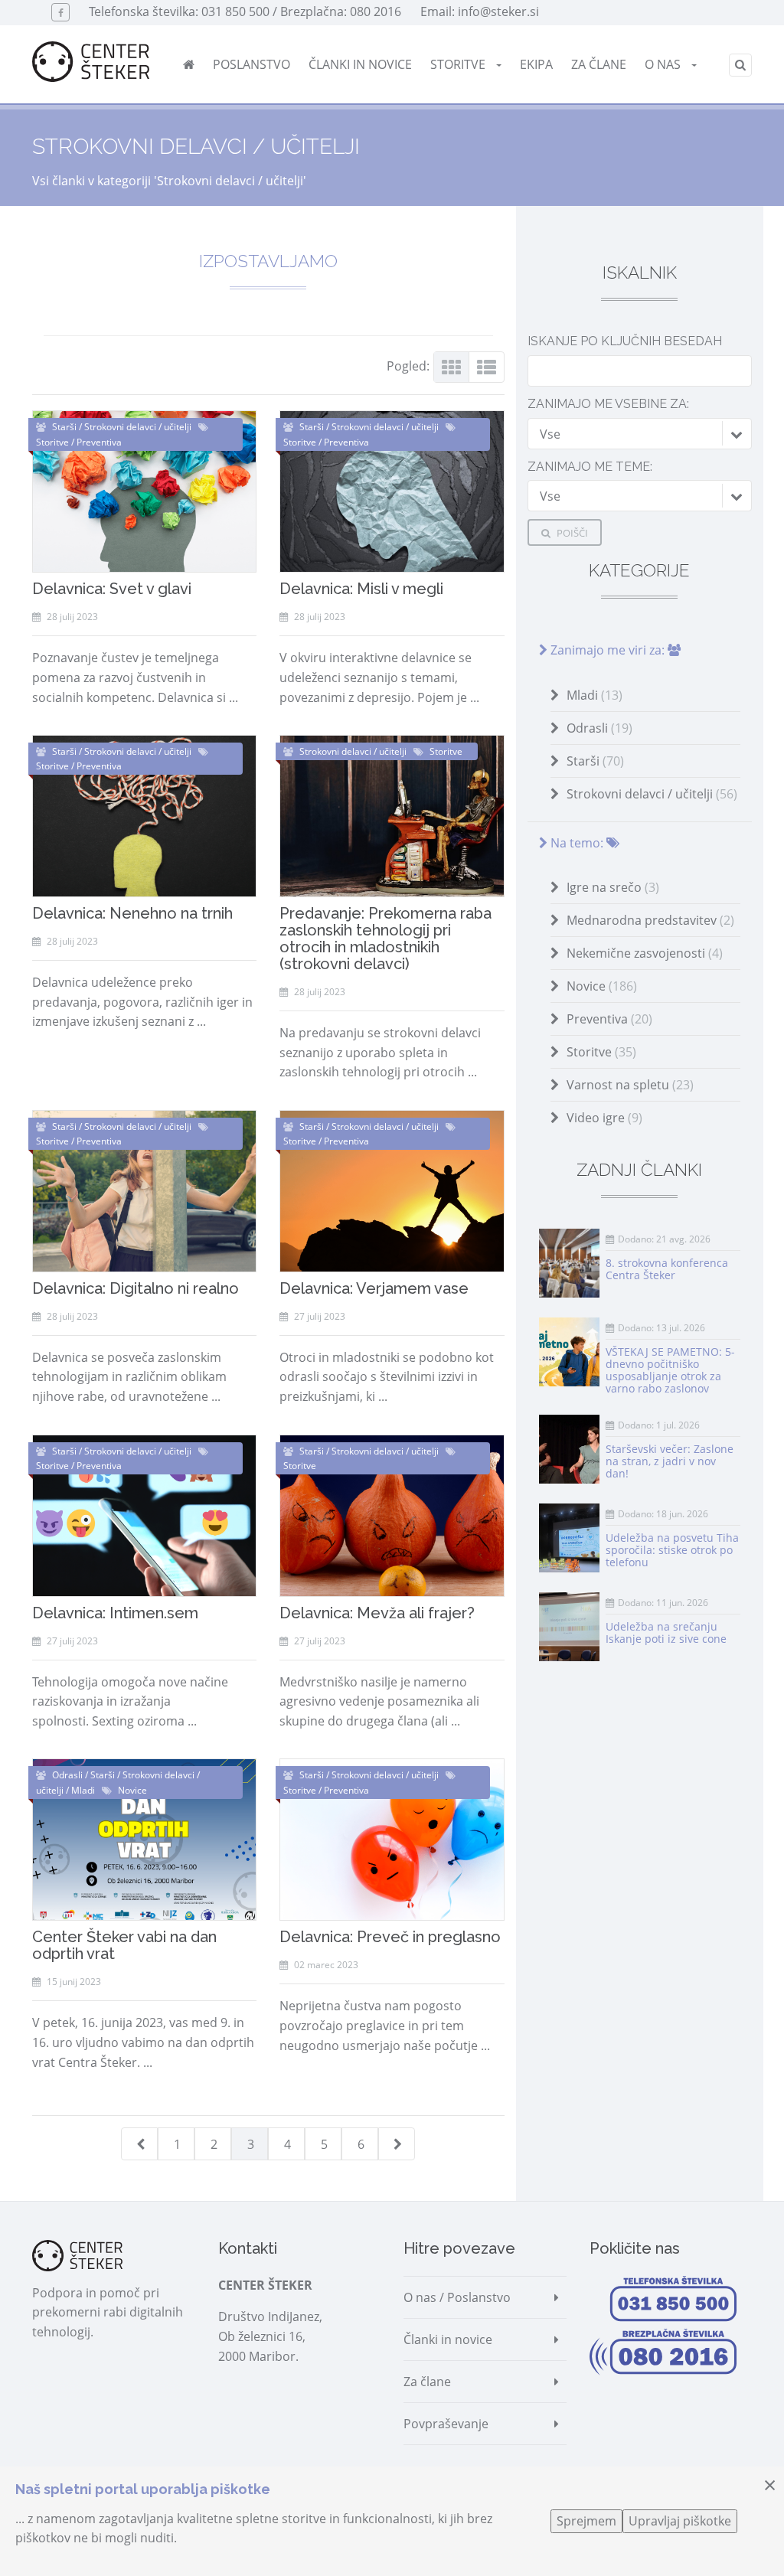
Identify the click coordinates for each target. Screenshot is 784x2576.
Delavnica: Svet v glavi (112, 589)
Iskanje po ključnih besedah (625, 341)
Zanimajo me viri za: (608, 650)
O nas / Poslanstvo (457, 2297)
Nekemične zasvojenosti (645, 953)
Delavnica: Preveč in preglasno (390, 1937)
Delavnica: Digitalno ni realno (136, 1288)
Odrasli (599, 728)
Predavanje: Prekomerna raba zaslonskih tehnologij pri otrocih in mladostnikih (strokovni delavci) (385, 939)
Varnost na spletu (630, 1085)
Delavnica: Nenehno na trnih (132, 913)
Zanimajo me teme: (590, 467)
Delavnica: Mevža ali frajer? (377, 1613)
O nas (664, 64)
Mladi (595, 695)
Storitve (459, 64)
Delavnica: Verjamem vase (374, 1288)
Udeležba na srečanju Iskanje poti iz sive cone (666, 1632)
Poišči (571, 533)
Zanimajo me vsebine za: (608, 404)
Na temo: (577, 843)
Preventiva (609, 1019)
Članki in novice (360, 64)
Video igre (604, 1118)
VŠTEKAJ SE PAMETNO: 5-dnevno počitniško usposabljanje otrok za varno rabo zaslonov (670, 1370)
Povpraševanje (446, 2424)
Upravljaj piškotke (680, 2521)
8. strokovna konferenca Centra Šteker (667, 1269)
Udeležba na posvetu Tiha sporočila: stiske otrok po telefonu (672, 1550)
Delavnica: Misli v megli (361, 589)
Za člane (599, 64)
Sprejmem (586, 2521)
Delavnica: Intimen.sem (115, 1613)
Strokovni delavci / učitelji (652, 794)
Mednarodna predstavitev (650, 920)
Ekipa (536, 64)
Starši (595, 761)
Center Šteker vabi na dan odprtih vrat (124, 1945)
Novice (602, 986)
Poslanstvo (252, 64)
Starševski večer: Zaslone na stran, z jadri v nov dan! (670, 1461)
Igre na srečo (613, 887)
